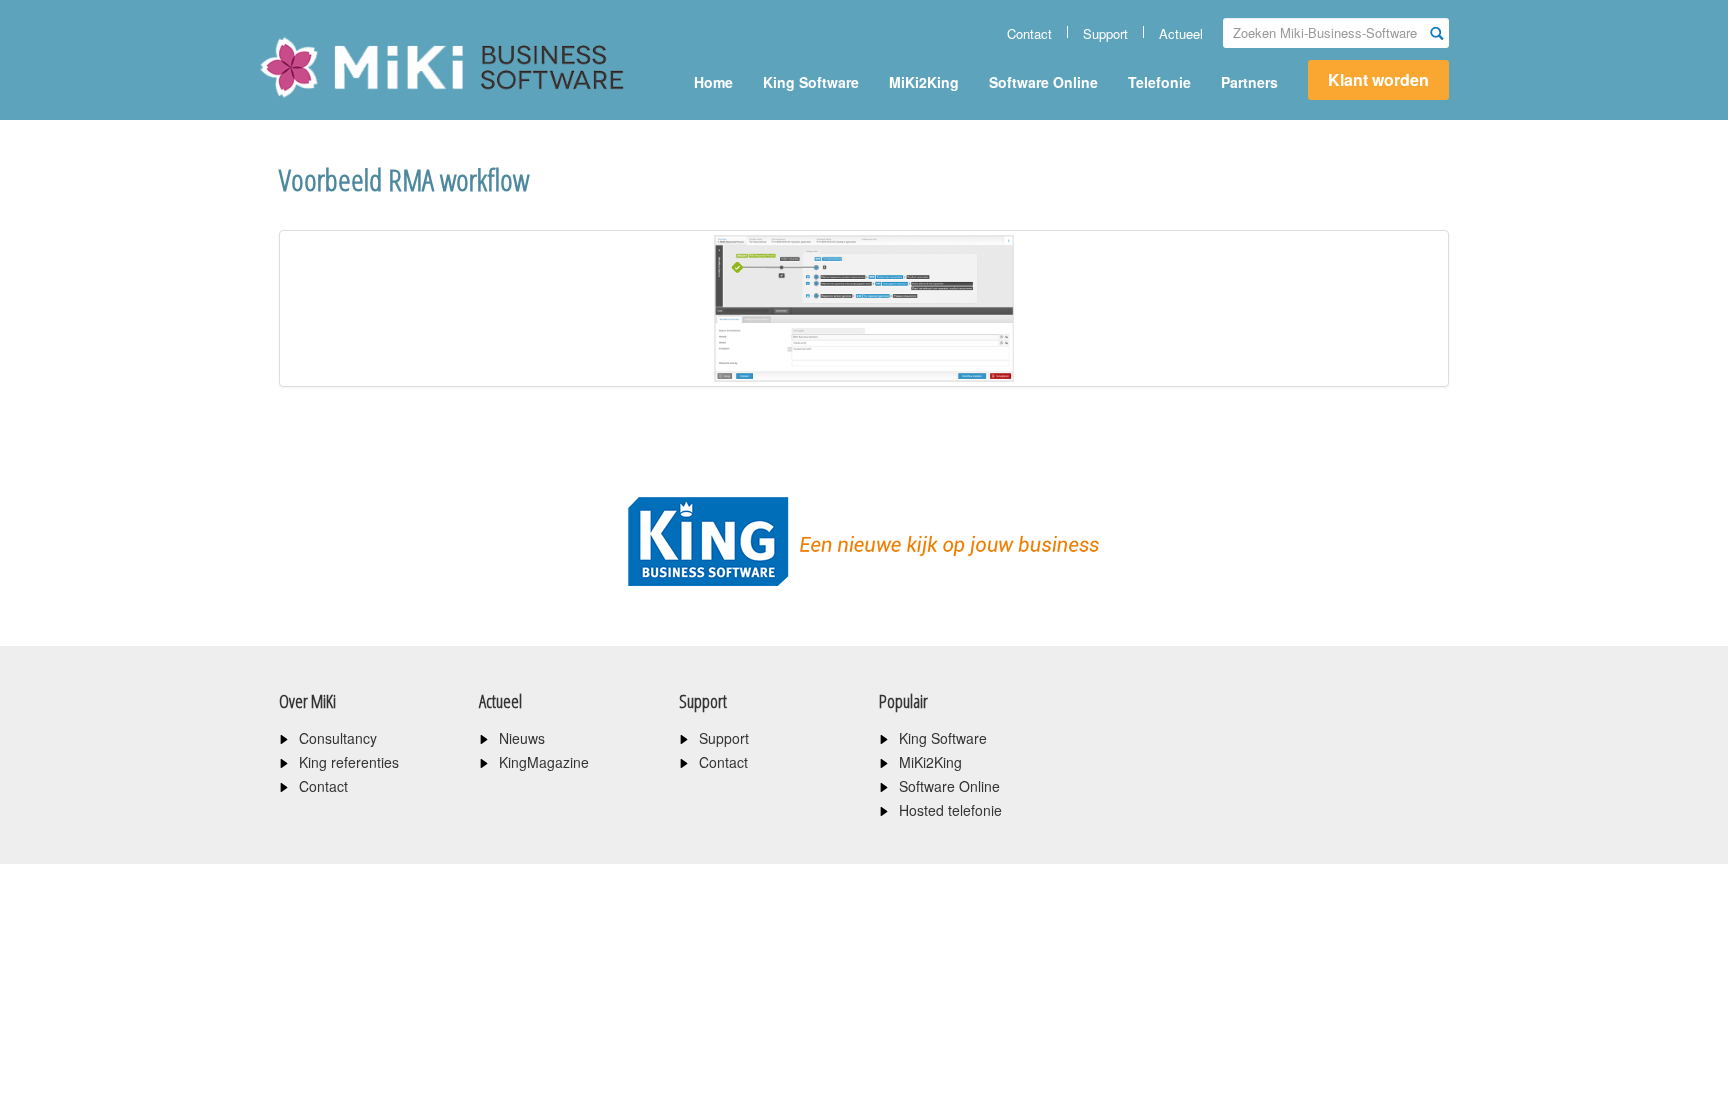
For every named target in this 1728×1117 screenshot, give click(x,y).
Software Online (1043, 82)
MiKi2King (924, 82)
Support (1105, 33)
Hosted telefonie (950, 810)
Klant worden (1378, 79)
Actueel (1181, 33)
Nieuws (522, 738)
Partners (1249, 82)
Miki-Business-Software (358, 102)
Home (713, 82)
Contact (1029, 33)
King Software (811, 82)
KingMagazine (544, 762)
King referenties (349, 762)
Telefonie (1159, 82)
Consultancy (338, 738)
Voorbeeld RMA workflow (404, 179)
